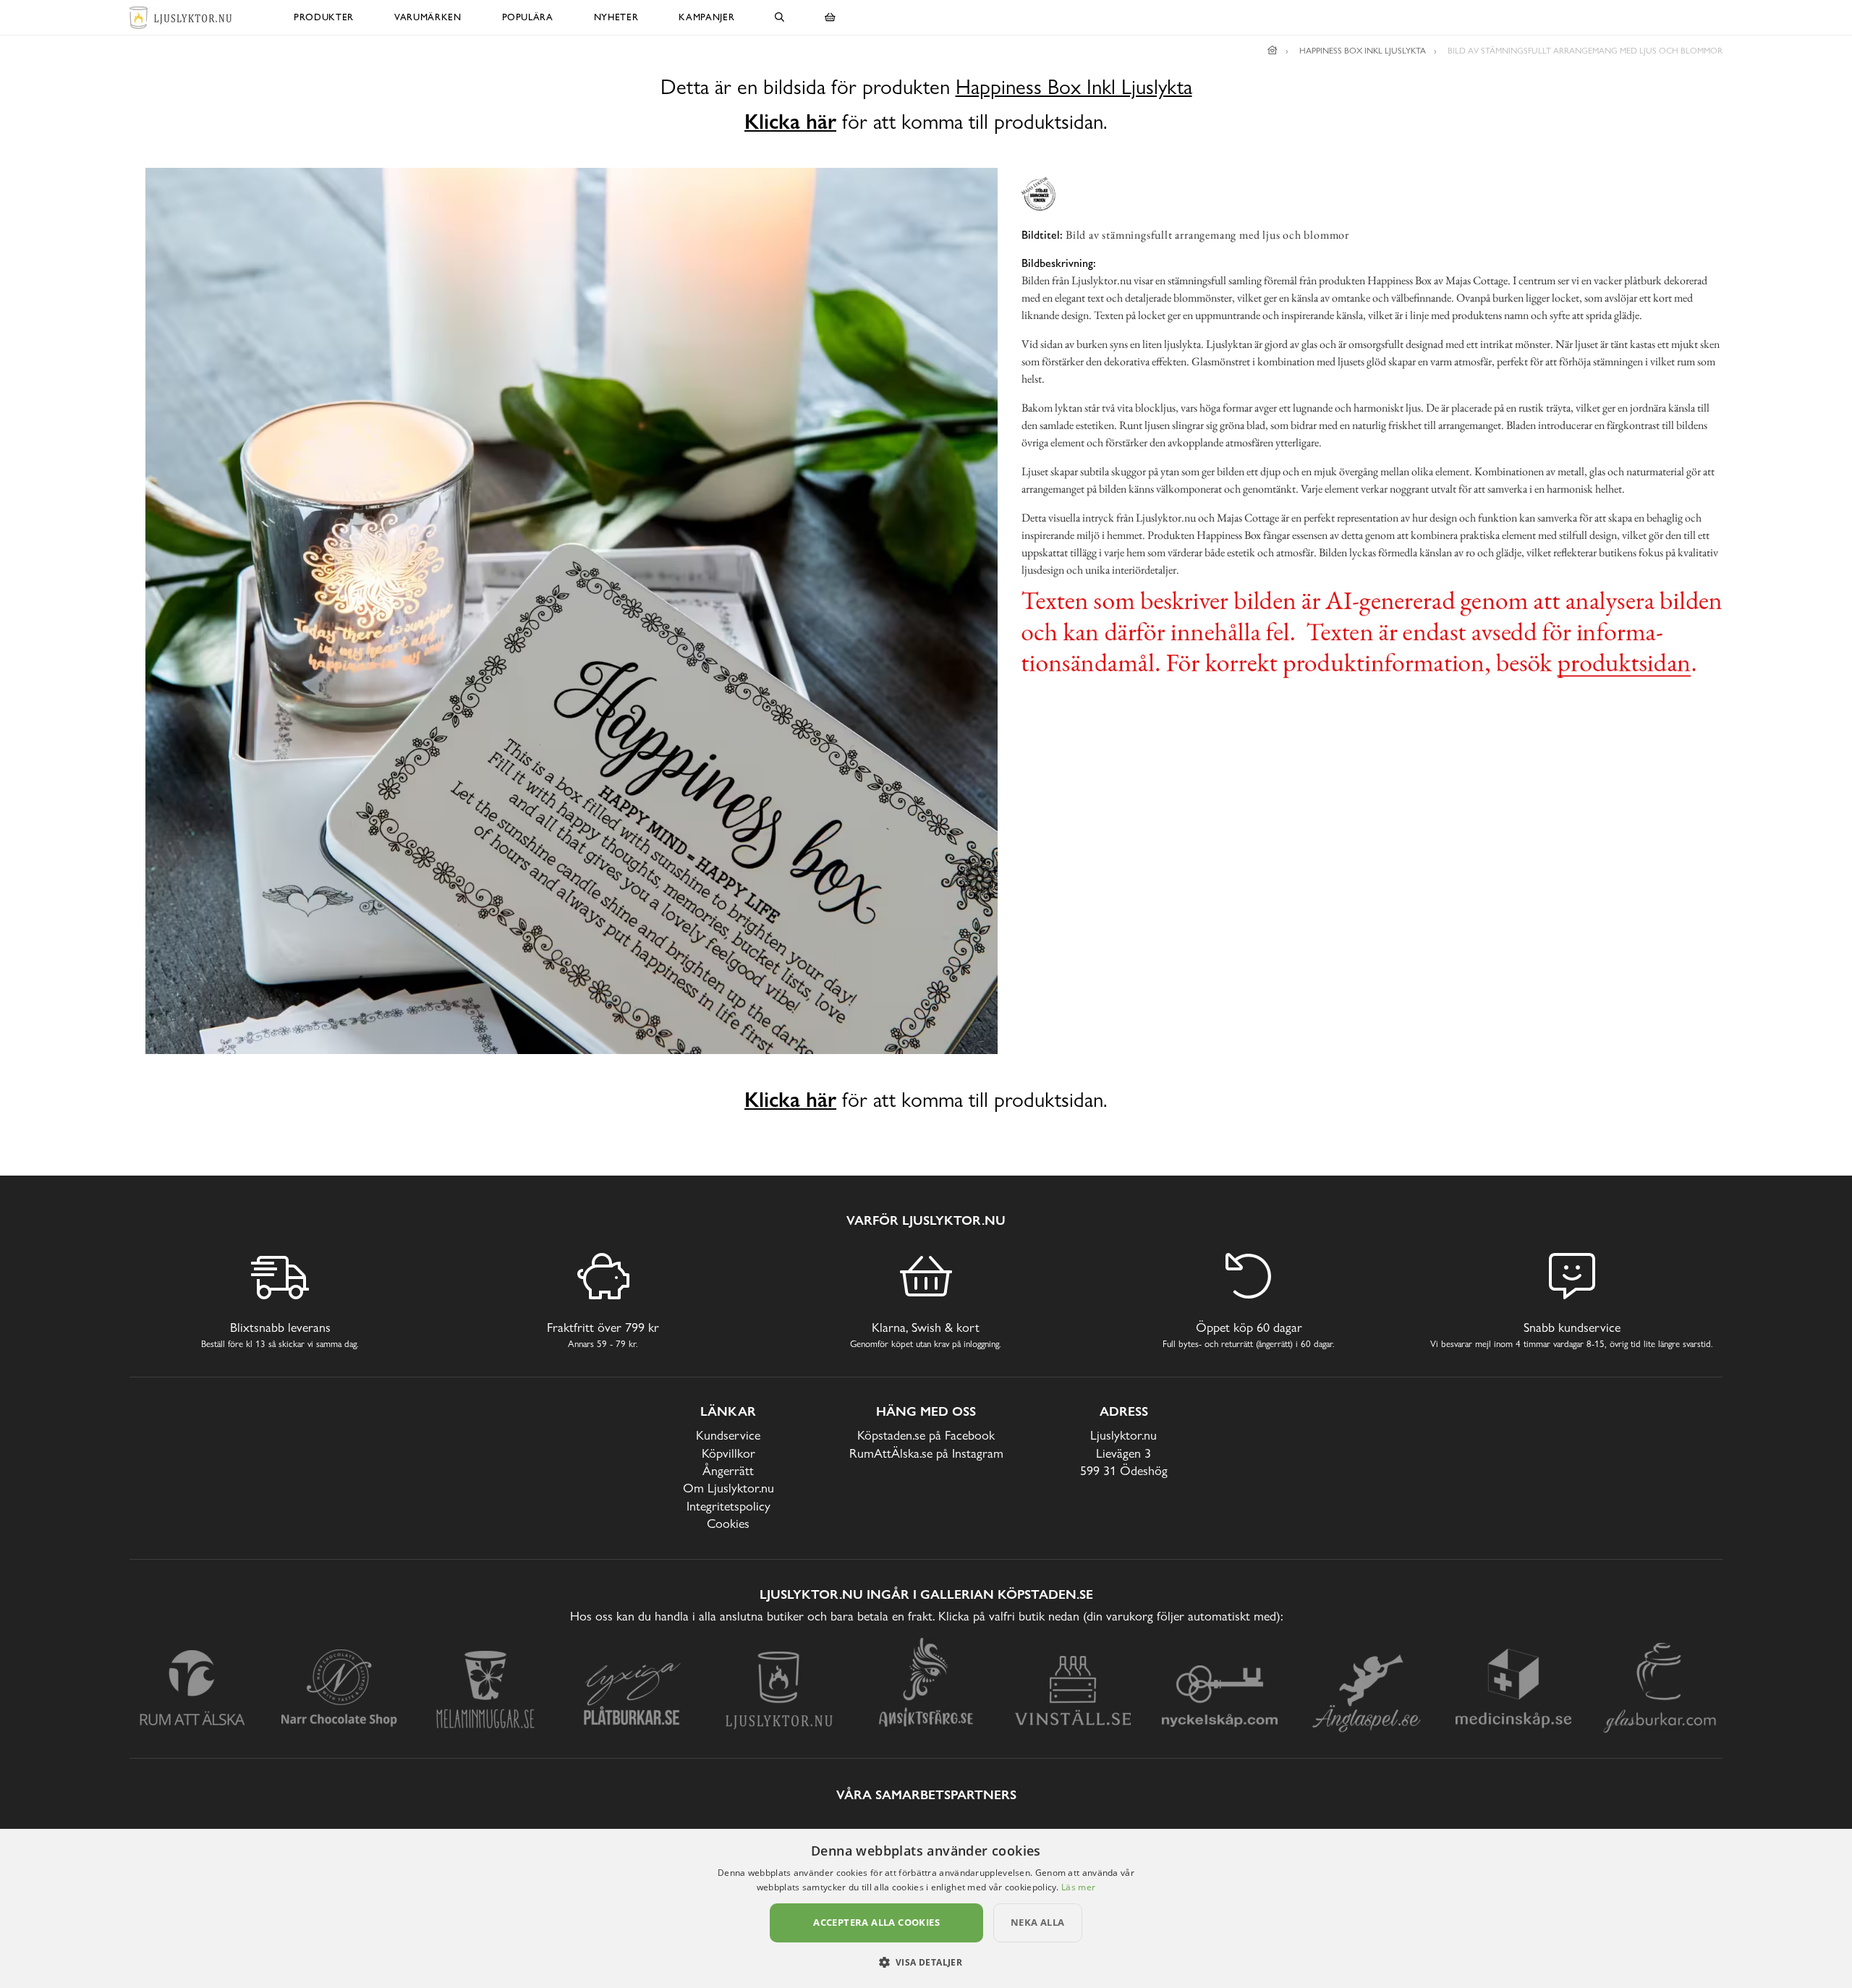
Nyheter (616, 17)
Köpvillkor (729, 1453)
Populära (528, 17)
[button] (926, 1962)
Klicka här (790, 122)
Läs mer (1078, 1887)
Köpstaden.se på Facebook (926, 1435)
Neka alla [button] (1038, 1922)
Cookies (728, 1523)
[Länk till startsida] (1273, 51)
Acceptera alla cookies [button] (876, 1922)
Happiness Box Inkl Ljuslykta (1074, 87)
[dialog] (926, 1908)
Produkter (324, 17)
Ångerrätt (728, 1470)
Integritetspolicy (729, 1506)
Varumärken (428, 17)
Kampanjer (706, 17)
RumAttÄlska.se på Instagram (926, 1453)
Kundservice (728, 1435)
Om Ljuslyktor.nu (729, 1488)
